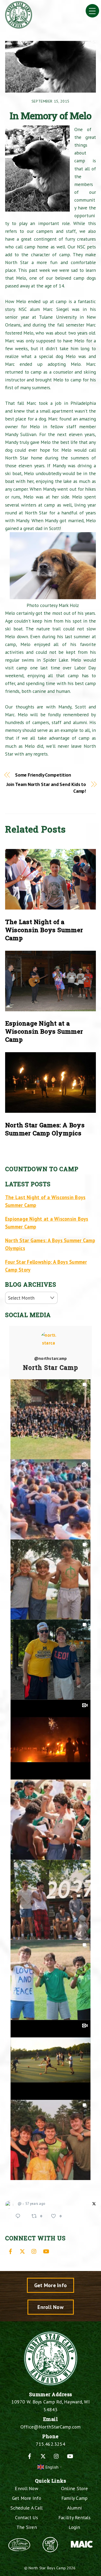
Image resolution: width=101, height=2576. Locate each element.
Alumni (75, 2508)
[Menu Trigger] (92, 11)
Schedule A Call (27, 2508)
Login (74, 2527)
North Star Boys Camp (47, 2568)
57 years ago (35, 2204)
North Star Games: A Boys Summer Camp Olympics (45, 1129)
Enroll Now (50, 2307)
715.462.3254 (50, 2444)
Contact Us (27, 2517)
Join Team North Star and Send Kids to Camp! (46, 788)
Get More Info (50, 2285)
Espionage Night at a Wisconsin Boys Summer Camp (44, 1031)
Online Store (74, 2488)
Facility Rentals (74, 2517)
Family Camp (75, 2498)
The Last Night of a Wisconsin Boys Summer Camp (44, 930)
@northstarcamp (51, 1359)
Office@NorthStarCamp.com (51, 2427)
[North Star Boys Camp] (19, 26)
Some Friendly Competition (43, 775)
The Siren (27, 2527)
